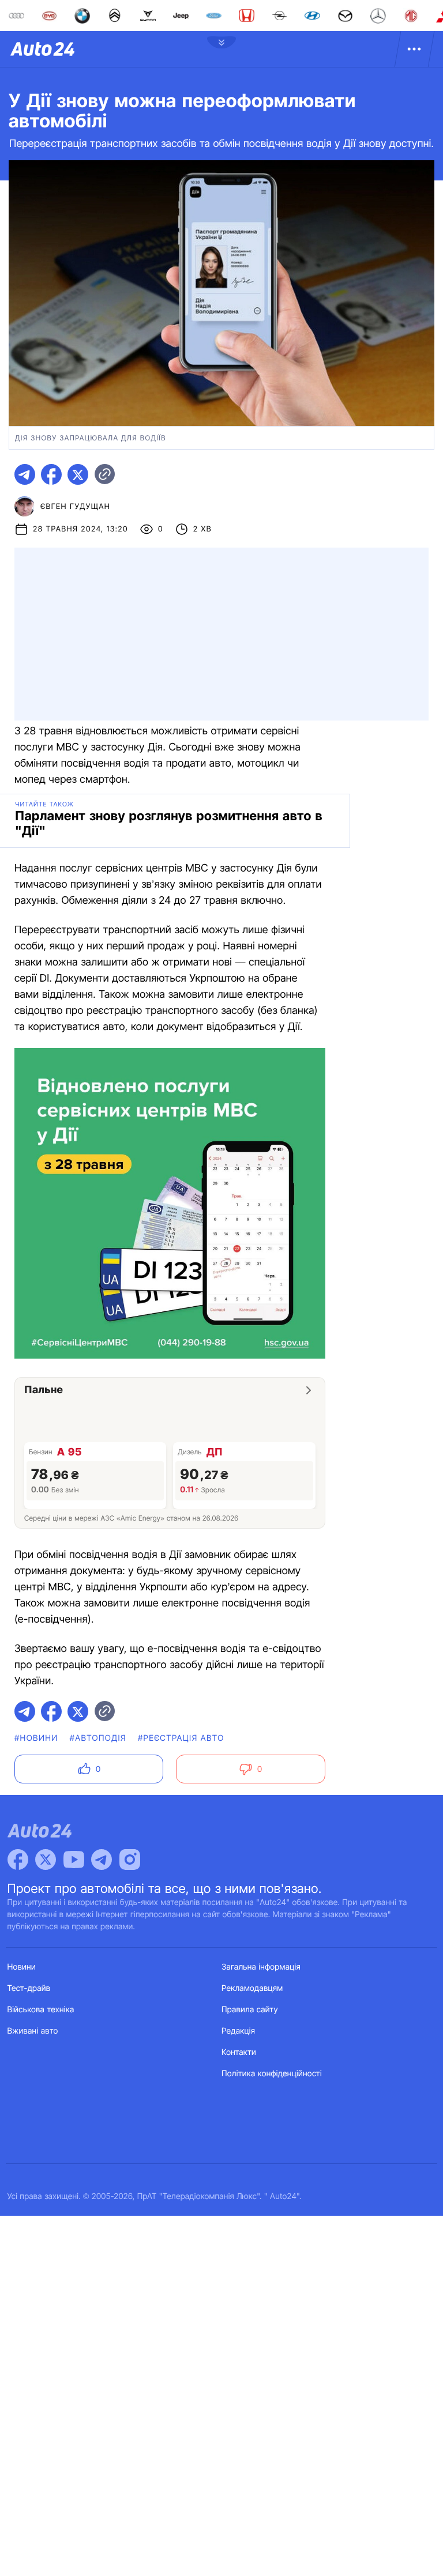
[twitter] (78, 474)
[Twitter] (46, 1860)
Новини (22, 1967)
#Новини (36, 1738)
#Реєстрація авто (181, 1738)
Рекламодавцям (252, 1988)
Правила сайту (250, 2010)
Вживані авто (33, 2031)
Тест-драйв (29, 1988)
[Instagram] (130, 1860)
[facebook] (51, 474)
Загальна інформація (261, 1967)
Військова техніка (41, 2010)
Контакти (239, 2052)
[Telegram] (102, 1860)
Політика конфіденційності (272, 2074)
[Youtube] (74, 1860)
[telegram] (25, 474)
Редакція (238, 2031)
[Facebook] (18, 1860)
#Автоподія (98, 1738)
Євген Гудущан (75, 507)
